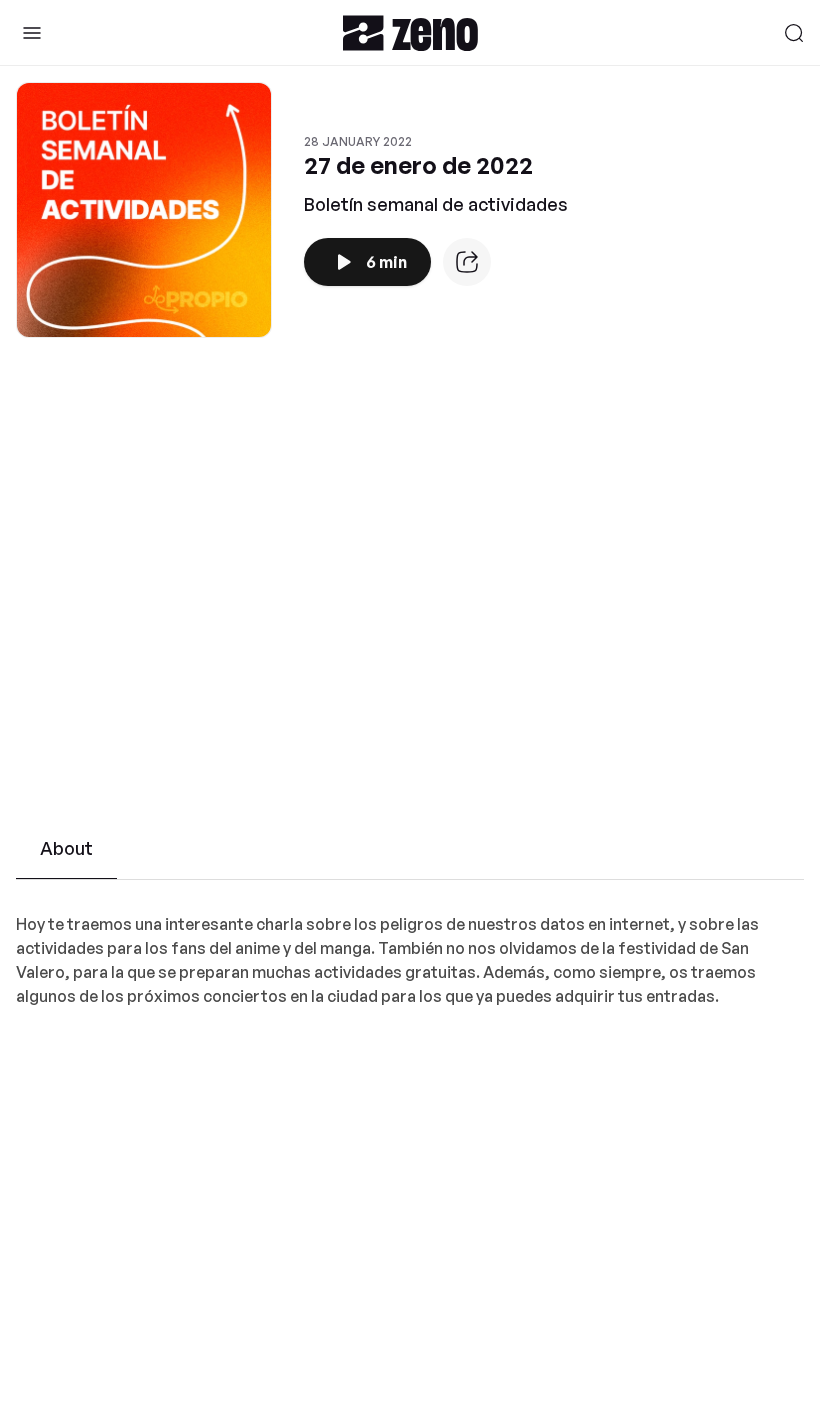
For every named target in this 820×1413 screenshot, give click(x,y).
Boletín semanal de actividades (436, 204)
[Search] (794, 33)
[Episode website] (467, 262)
